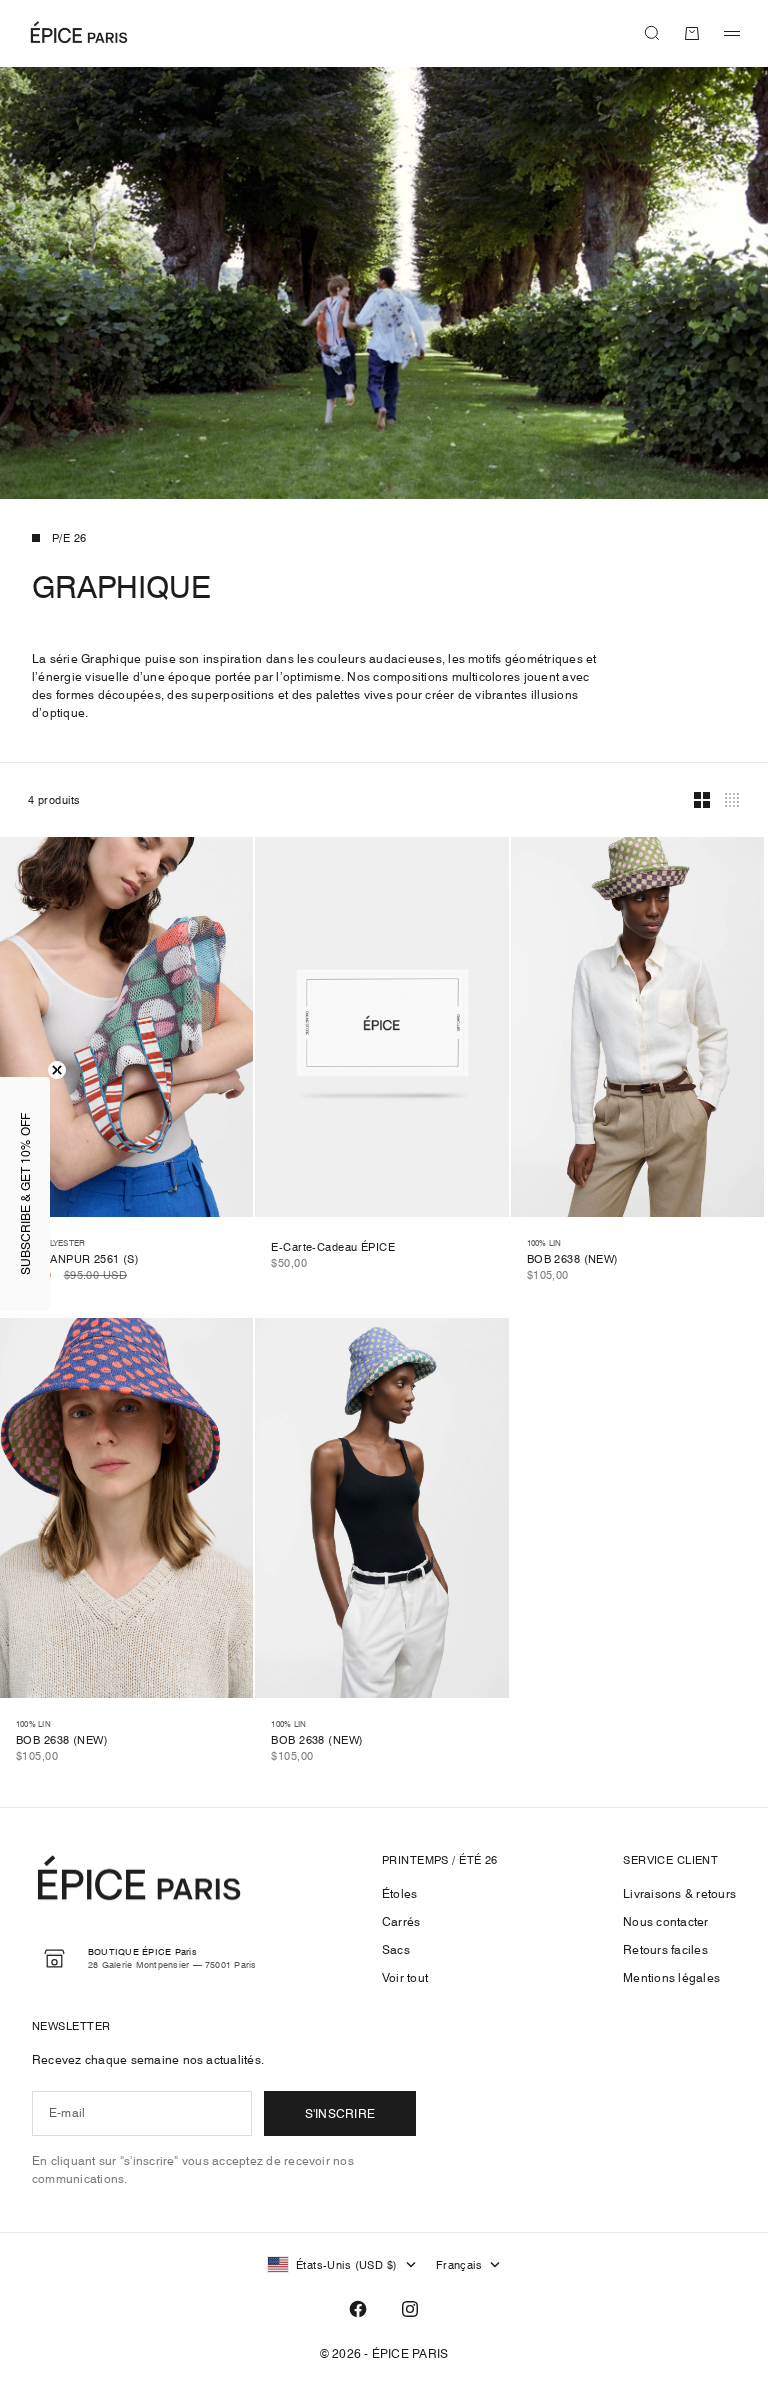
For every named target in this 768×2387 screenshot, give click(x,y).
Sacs (396, 1949)
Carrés (401, 1921)
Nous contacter (665, 1921)
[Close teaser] (57, 1070)
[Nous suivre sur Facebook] (358, 2309)
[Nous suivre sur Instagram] (410, 2309)
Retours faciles (665, 1949)
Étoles (399, 1893)
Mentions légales (671, 1977)
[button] (25, 1194)
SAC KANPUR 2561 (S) (77, 1260)
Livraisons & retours (679, 1893)
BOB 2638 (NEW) (573, 1260)
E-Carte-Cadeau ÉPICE (333, 1248)
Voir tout (405, 1977)
